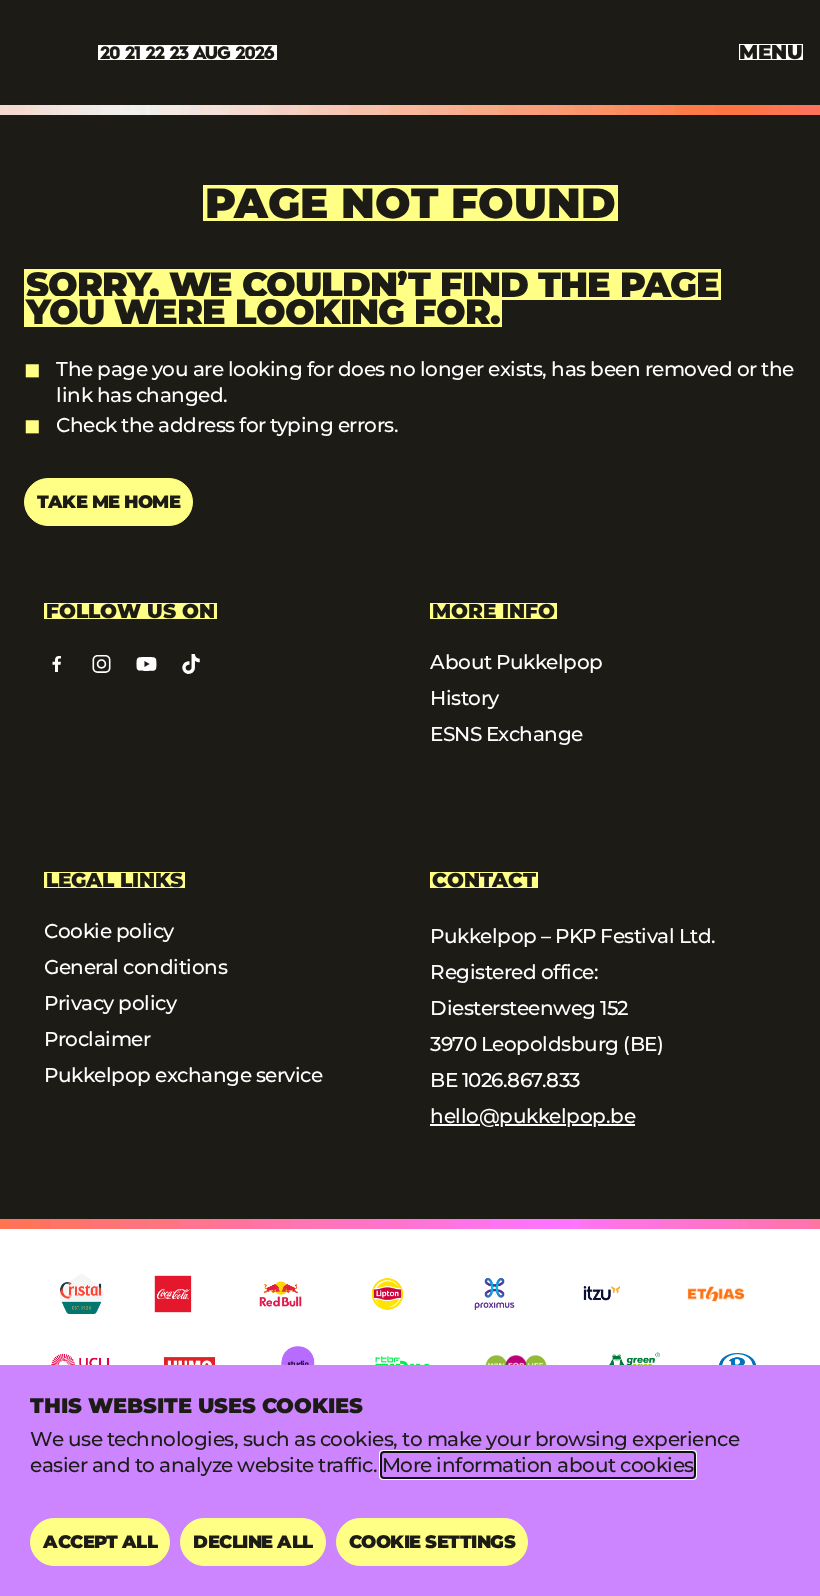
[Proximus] (494, 1294)
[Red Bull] (280, 1294)
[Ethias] (716, 1294)
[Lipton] (387, 1294)
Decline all (253, 1542)
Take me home (108, 502)
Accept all (100, 1542)
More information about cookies (538, 1465)
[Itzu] (601, 1294)
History (464, 698)
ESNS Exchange (506, 734)
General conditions (135, 967)
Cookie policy (109, 931)
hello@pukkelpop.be (532, 1116)
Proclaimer (97, 1039)
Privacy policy (110, 1003)
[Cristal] (81, 1294)
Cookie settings (432, 1542)
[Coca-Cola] (173, 1294)
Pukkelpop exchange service (183, 1075)
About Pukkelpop (516, 662)
